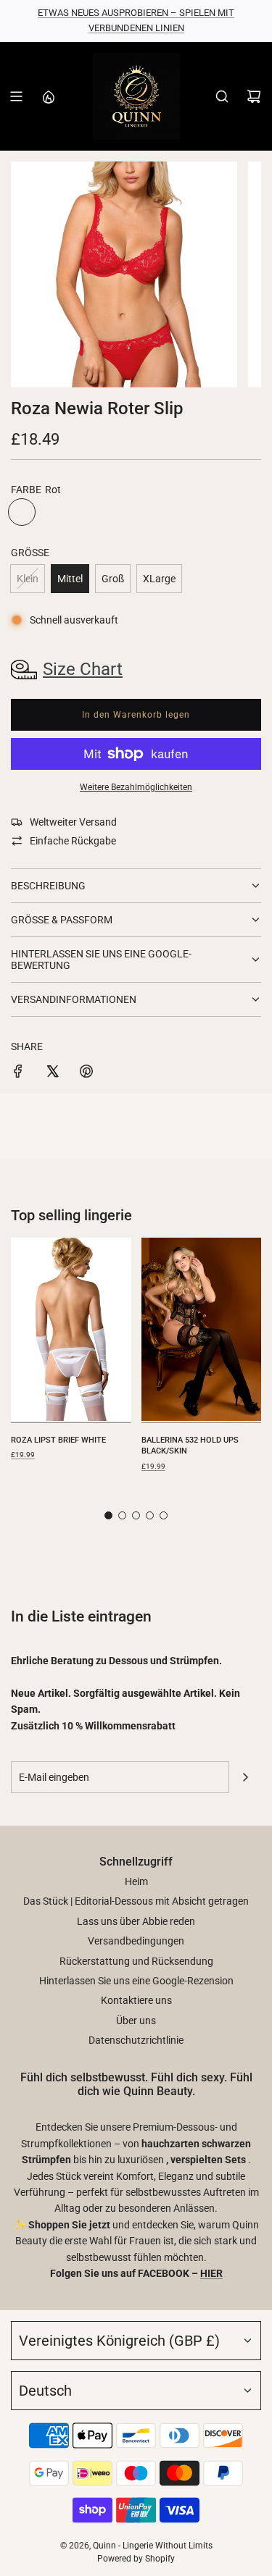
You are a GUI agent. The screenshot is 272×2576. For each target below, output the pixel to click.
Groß (113, 579)
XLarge (159, 579)
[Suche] (222, 96)
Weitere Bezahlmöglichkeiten (136, 787)
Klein (28, 579)
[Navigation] (16, 96)
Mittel (70, 579)
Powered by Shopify (136, 2559)
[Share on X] (52, 1073)
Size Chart (83, 669)
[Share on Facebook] (18, 1073)
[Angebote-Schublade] (48, 96)
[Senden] (245, 1777)
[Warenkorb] (254, 96)
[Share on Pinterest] (86, 1073)
